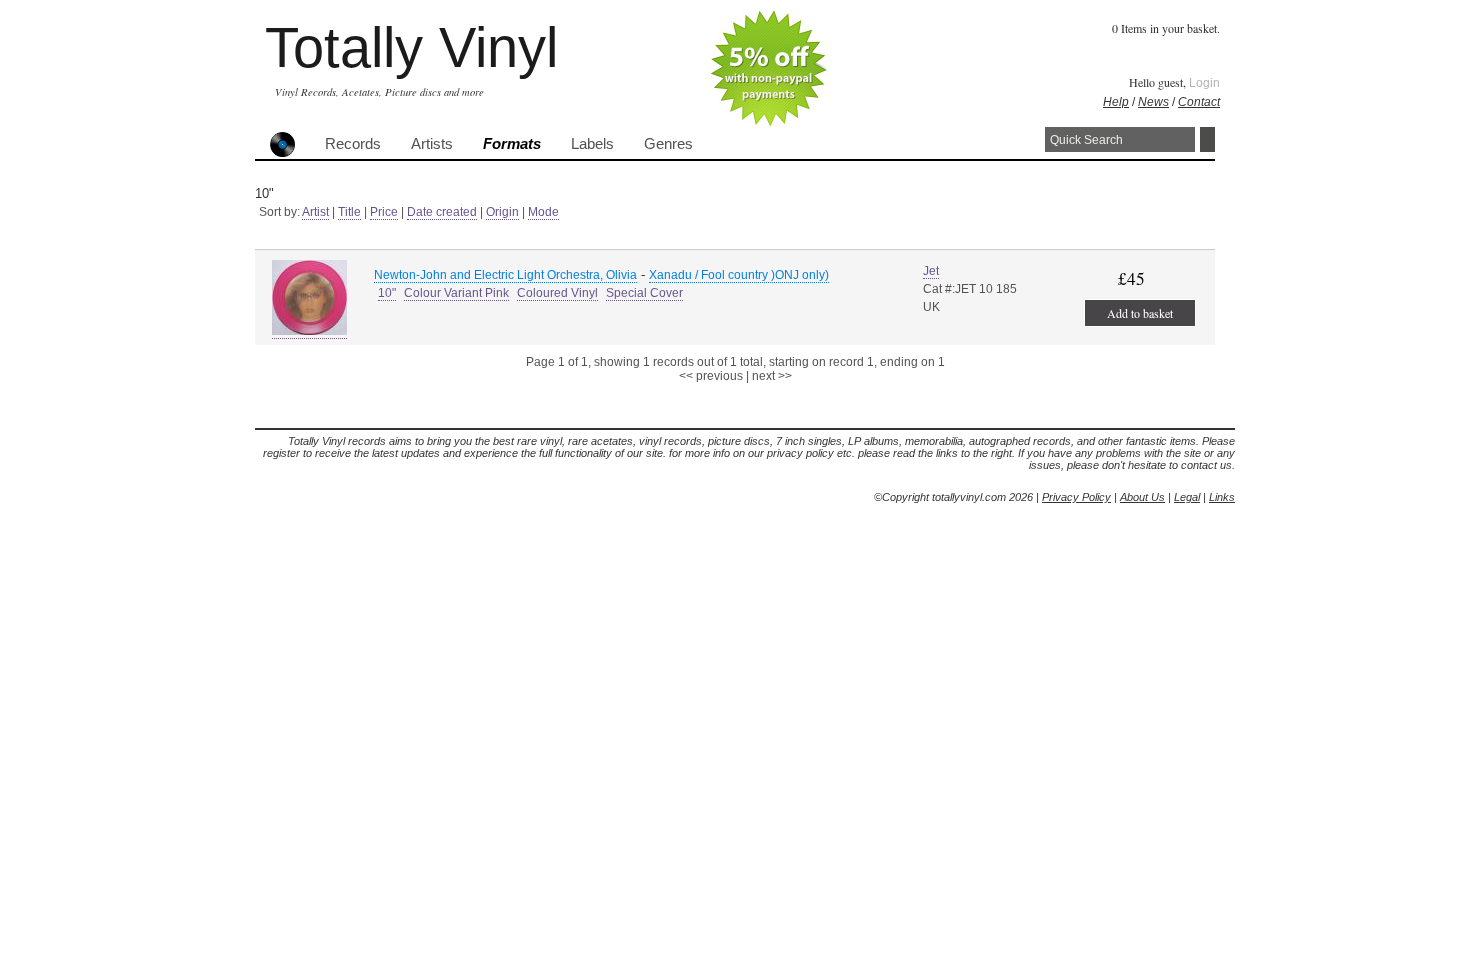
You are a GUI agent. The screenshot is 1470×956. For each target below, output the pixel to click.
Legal (1187, 497)
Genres (668, 144)
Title (349, 212)
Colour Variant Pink (456, 293)
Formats (512, 144)
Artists (432, 144)
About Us (1142, 497)
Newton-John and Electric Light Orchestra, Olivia (505, 275)
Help (1116, 102)
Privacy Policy (1076, 497)
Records (353, 144)
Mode (543, 212)
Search (1207, 139)
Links (1222, 497)
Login (1204, 83)
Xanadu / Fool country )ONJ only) (739, 275)
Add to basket (1140, 313)
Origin (502, 212)
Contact (1199, 102)
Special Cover (644, 293)
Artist (315, 212)
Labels (592, 144)
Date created (442, 212)
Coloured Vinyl (557, 293)
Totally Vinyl (411, 47)
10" (387, 293)
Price (384, 212)
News (1153, 102)
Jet (931, 271)
